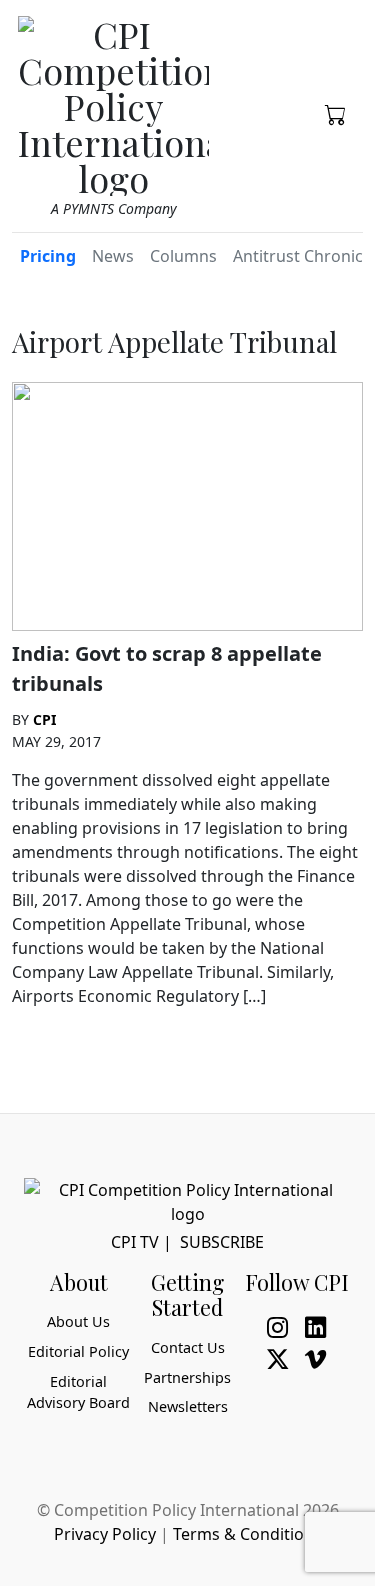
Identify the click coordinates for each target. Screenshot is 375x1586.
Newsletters (188, 1406)
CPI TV (135, 1242)
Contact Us (188, 1347)
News (113, 256)
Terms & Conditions (247, 1534)
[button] (336, 113)
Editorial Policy (78, 1351)
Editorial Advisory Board (78, 1392)
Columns (183, 256)
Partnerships (187, 1377)
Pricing (48, 256)
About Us (78, 1321)
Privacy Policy (105, 1534)
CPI (44, 719)
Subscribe (222, 1242)
